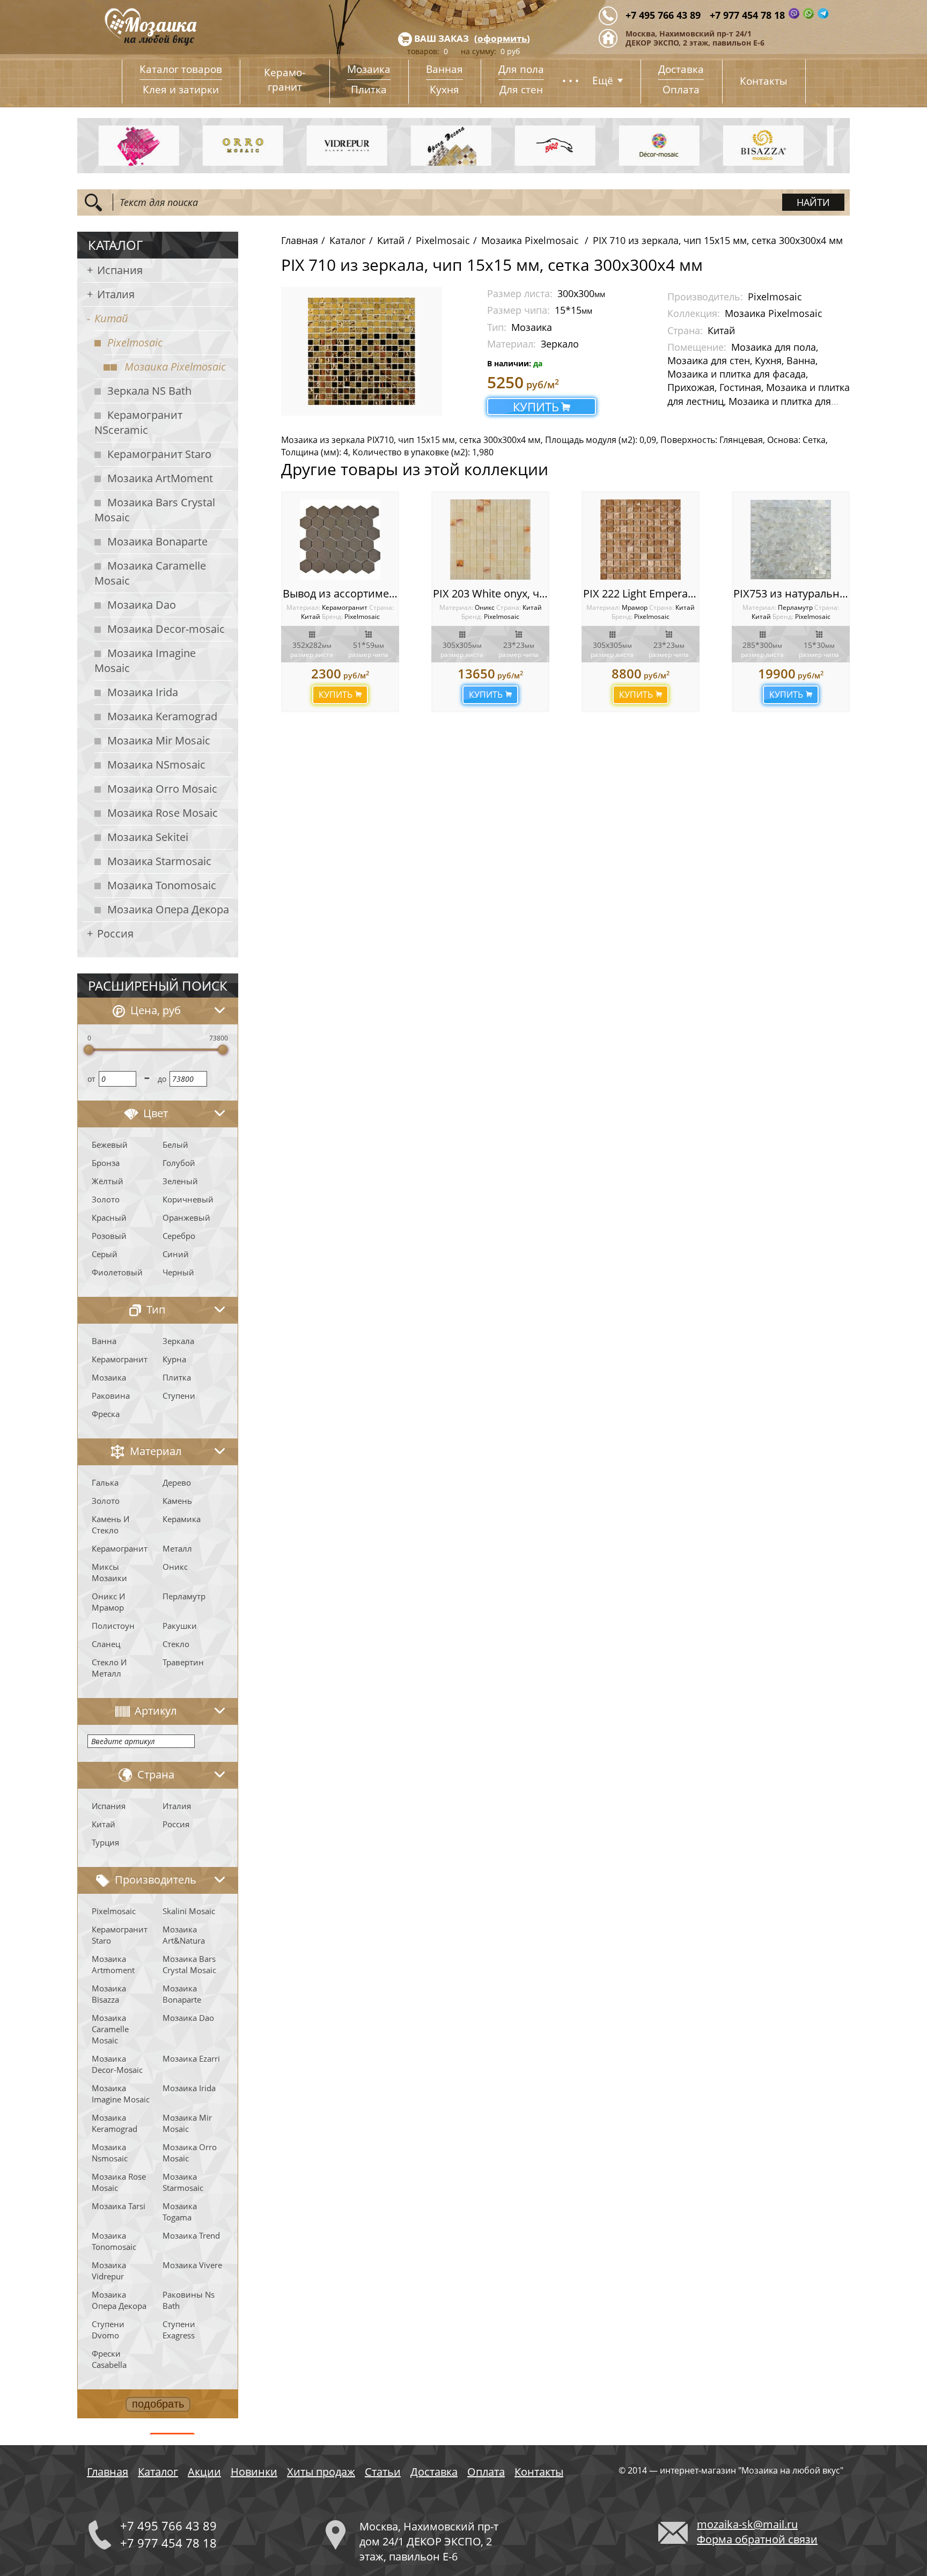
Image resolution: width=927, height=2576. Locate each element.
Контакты (764, 81)
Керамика (182, 1519)
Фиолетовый (117, 1272)
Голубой (179, 1163)
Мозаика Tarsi (119, 2206)
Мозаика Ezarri (191, 2058)
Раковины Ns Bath (189, 2300)
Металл (177, 1548)
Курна (174, 1359)
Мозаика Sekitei (148, 837)
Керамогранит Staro (159, 454)
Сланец (106, 1644)
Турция (105, 1842)
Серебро (179, 1236)
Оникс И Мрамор (108, 1602)
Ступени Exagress (179, 2330)
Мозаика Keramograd (162, 716)
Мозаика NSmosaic (156, 765)
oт (91, 1079)
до (162, 1079)
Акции (204, 2472)
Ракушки (180, 1626)
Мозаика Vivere (192, 2265)
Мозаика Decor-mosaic (166, 629)
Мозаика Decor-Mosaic (117, 2064)
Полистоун (113, 1626)
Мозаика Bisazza (109, 1994)
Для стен (521, 90)
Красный (109, 1217)
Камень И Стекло (111, 1525)
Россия (115, 933)
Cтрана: (381, 607)
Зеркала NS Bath (149, 391)
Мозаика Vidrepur (109, 2271)
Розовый (109, 1236)
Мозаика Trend (191, 2235)
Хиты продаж (321, 2472)
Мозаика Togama (180, 2212)
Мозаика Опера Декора (168, 909)
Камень (177, 1501)
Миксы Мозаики (109, 1572)
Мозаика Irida (143, 692)
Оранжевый (186, 1217)
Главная (300, 240)
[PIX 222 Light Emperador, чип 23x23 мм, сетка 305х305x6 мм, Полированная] (641, 540)
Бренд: (332, 617)
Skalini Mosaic (189, 1911)
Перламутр (184, 1596)
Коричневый (188, 1199)
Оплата (681, 90)
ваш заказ (442, 38)
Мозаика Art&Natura (184, 1935)
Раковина (111, 1396)
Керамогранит (120, 1359)
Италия (116, 294)
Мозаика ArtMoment (160, 478)
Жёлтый (108, 1181)
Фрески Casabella (109, 2359)
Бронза (106, 1163)
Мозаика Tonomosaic (162, 885)
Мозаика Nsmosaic (110, 2153)
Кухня (444, 90)
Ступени (179, 1396)
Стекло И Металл (109, 1668)
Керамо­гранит (285, 80)
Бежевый (110, 1145)
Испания (120, 270)
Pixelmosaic (135, 342)
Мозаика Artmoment (113, 1964)
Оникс (175, 1567)
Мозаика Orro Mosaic (162, 789)
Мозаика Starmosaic (159, 861)
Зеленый (180, 1181)
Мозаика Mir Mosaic (159, 740)
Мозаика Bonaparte (157, 541)
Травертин (183, 1662)
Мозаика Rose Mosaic (163, 813)
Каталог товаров (181, 69)
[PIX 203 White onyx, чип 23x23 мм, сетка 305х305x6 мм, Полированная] (490, 540)
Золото (106, 1199)
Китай (111, 318)
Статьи (383, 2472)
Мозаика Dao (142, 605)
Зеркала (178, 1341)
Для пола (521, 69)
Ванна (104, 1341)
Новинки (254, 2472)
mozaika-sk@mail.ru (747, 2524)
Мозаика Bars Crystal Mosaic (155, 510)
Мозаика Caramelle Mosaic (150, 573)
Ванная (444, 69)
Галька (105, 1482)
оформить (502, 38)
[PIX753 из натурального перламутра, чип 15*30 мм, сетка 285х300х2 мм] (791, 540)
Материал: (304, 607)
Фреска (106, 1414)
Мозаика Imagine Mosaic (145, 660)
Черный (178, 1272)
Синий (176, 1254)
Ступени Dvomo (108, 2330)
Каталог (348, 240)
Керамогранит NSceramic (138, 422)
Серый (105, 1254)
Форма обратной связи (757, 2539)
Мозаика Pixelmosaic (175, 367)
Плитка (369, 90)
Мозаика (369, 69)
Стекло (176, 1644)
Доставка (681, 69)
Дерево (177, 1482)
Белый (175, 1145)
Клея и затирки (181, 90)
